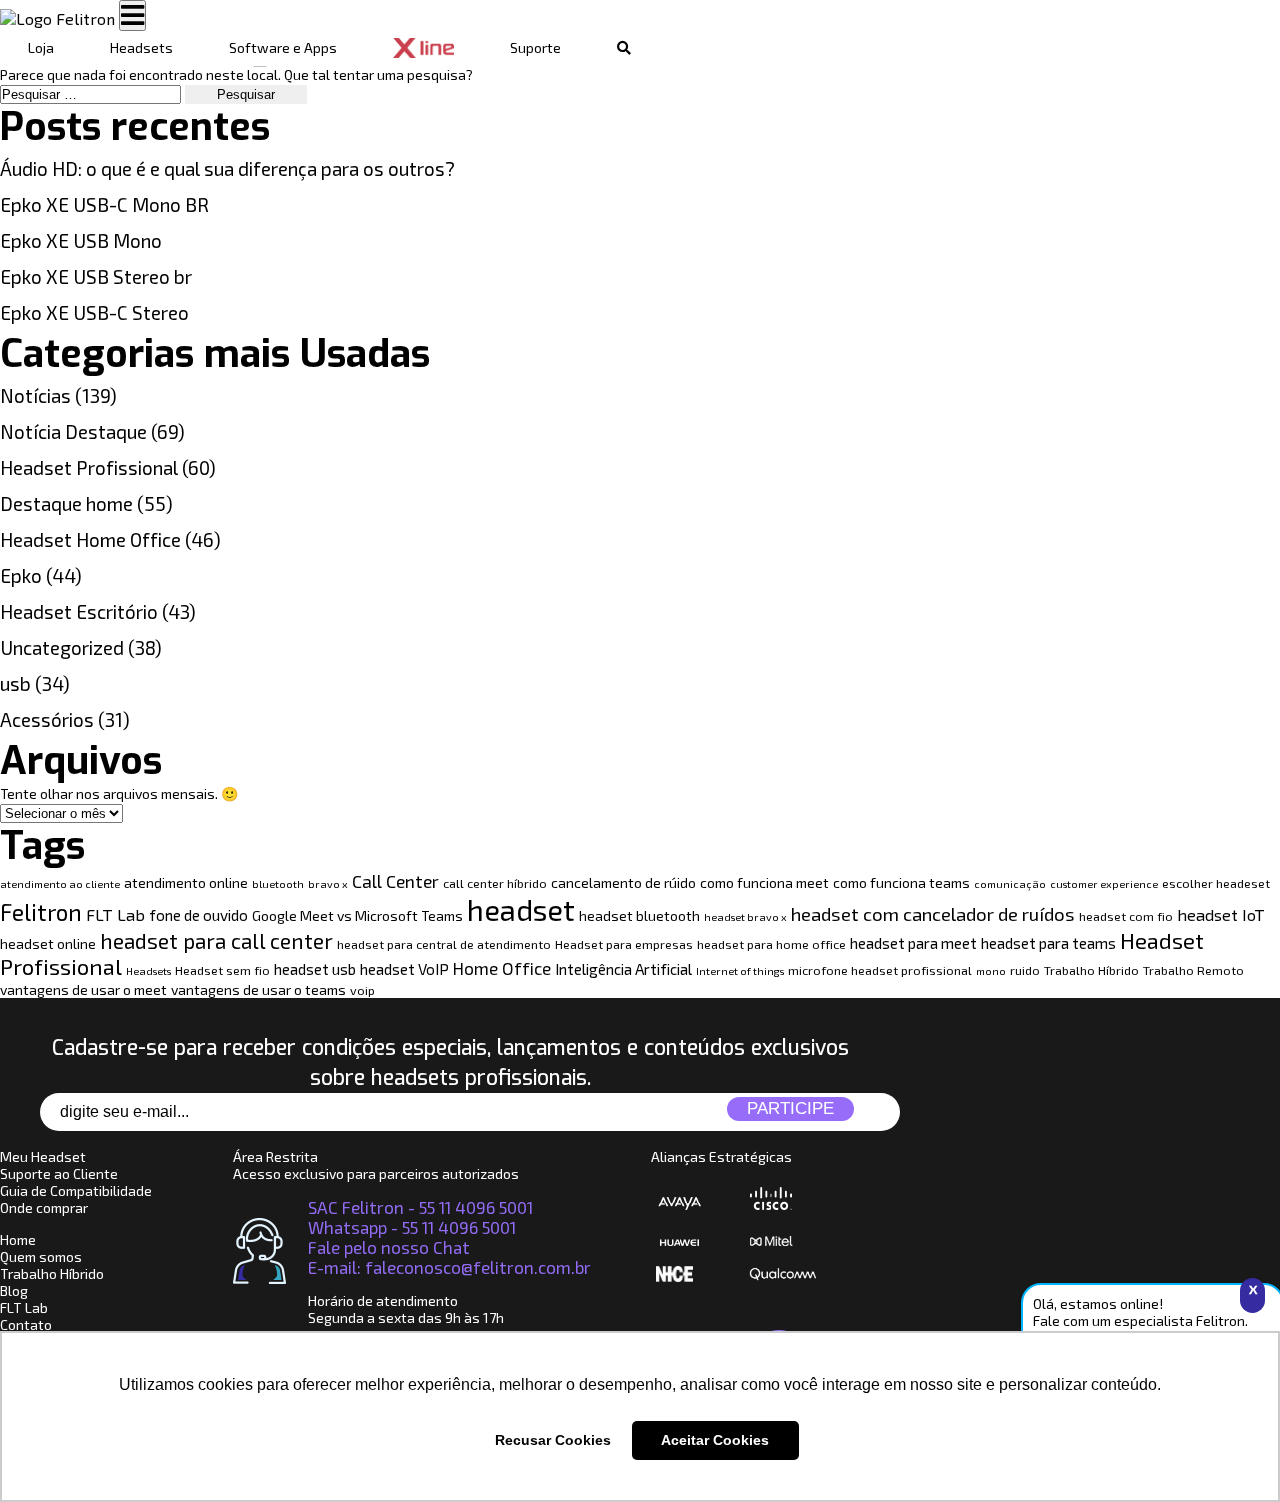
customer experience (1104, 883)
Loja (41, 47)
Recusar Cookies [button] (553, 1440)
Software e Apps (283, 47)
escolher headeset (1216, 883)
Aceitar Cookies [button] (715, 1440)
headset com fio (1126, 916)
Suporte (535, 47)
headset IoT (1221, 914)
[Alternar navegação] (132, 15)
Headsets (141, 47)
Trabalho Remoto (1193, 970)
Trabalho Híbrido (1091, 970)
